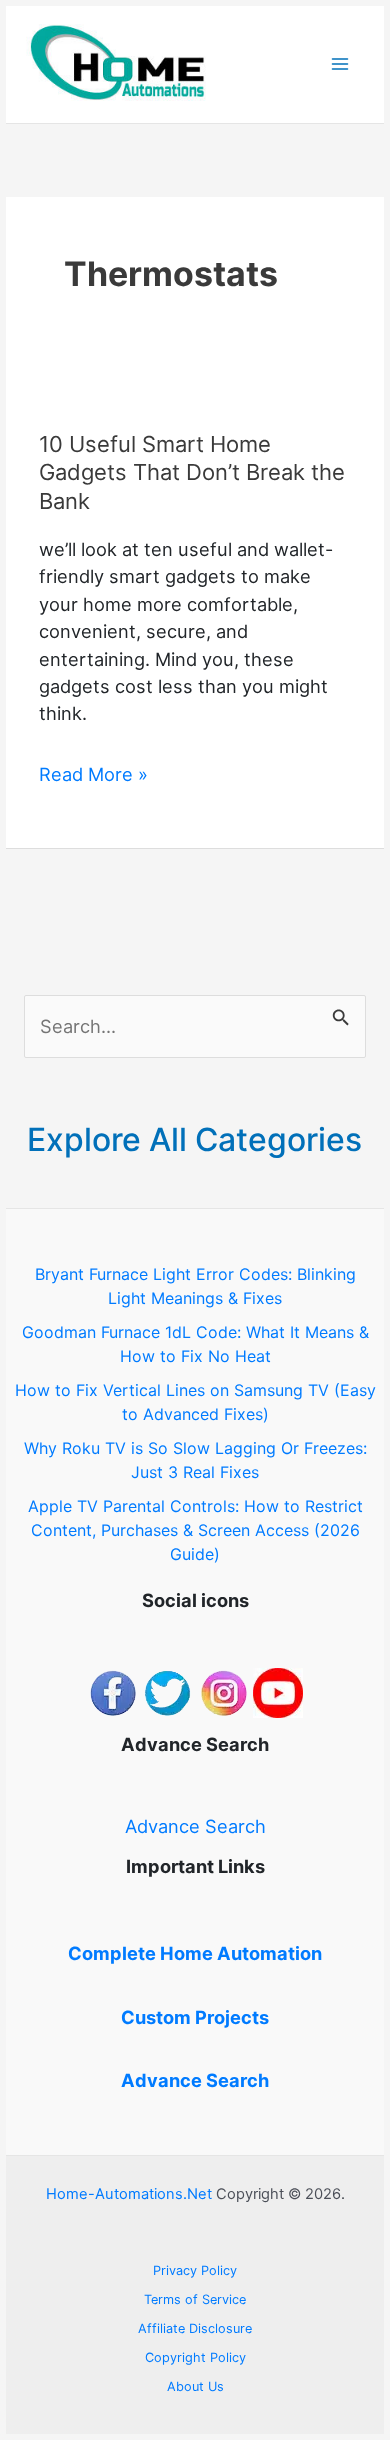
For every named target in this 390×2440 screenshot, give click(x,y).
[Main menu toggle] (340, 64)
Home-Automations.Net (129, 2194)
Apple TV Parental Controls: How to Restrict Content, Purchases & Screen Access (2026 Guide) (195, 1530)
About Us (195, 2386)
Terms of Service (195, 2299)
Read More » (93, 775)
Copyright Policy (195, 2357)
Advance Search (195, 1826)
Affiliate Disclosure (195, 2328)
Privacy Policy (195, 2270)
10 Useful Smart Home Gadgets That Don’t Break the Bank (192, 472)
